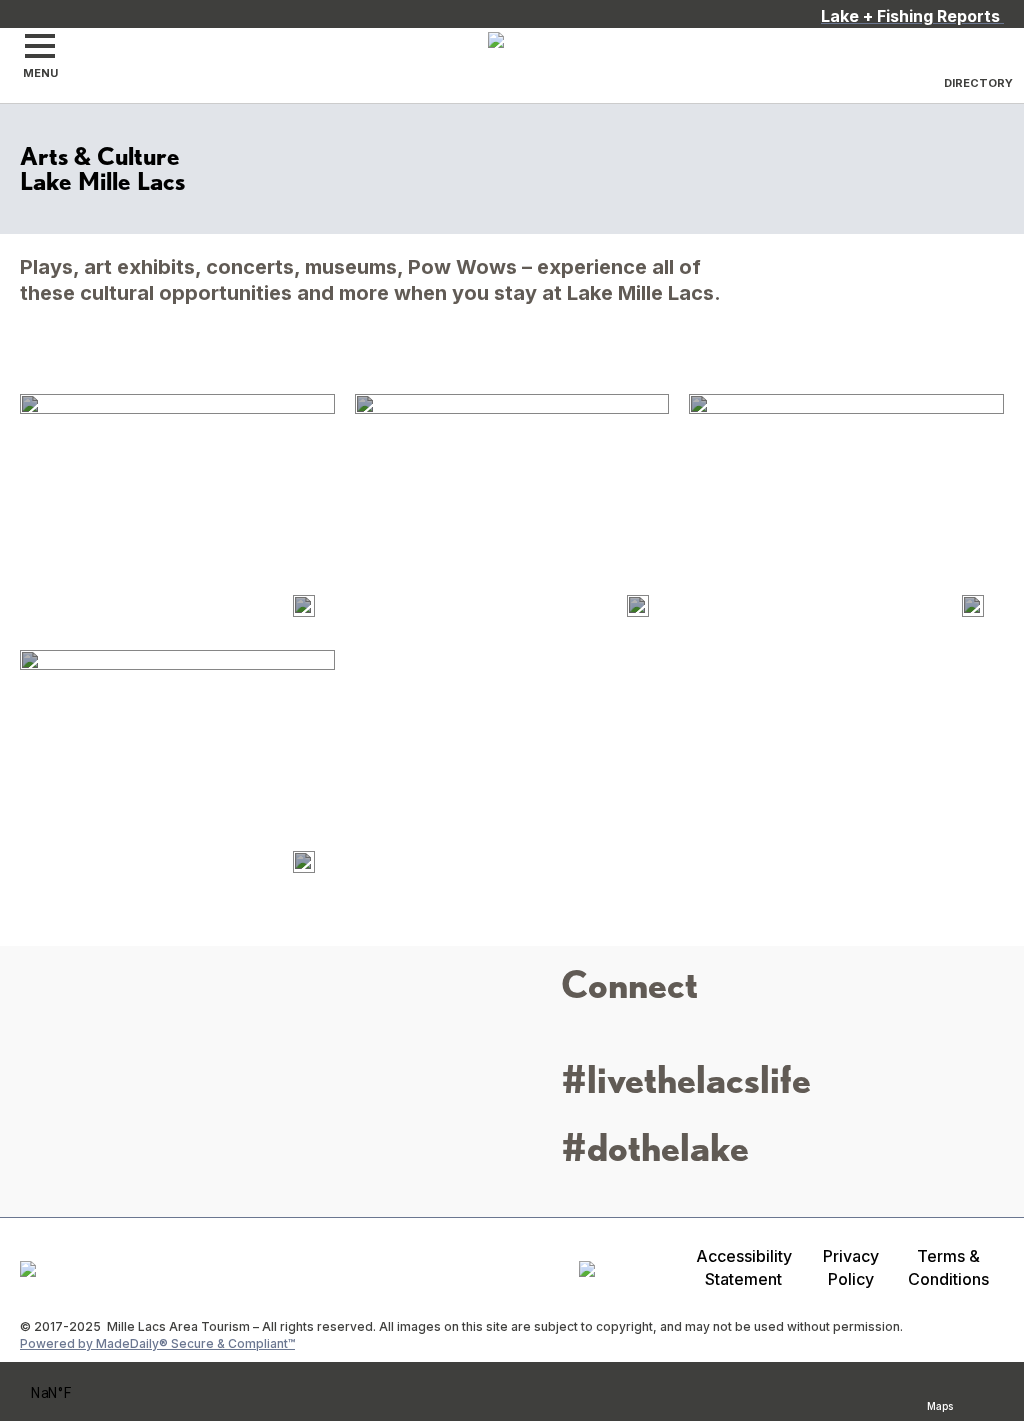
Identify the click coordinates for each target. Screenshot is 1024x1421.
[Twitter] (644, 1039)
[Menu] (40, 46)
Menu (40, 73)
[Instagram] (576, 1039)
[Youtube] (678, 1039)
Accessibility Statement (744, 1267)
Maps (940, 1403)
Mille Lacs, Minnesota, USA (78, 1393)
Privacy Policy (851, 1267)
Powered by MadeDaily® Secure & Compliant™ (157, 1343)
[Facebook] (610, 1039)
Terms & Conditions (948, 1267)
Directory (978, 83)
